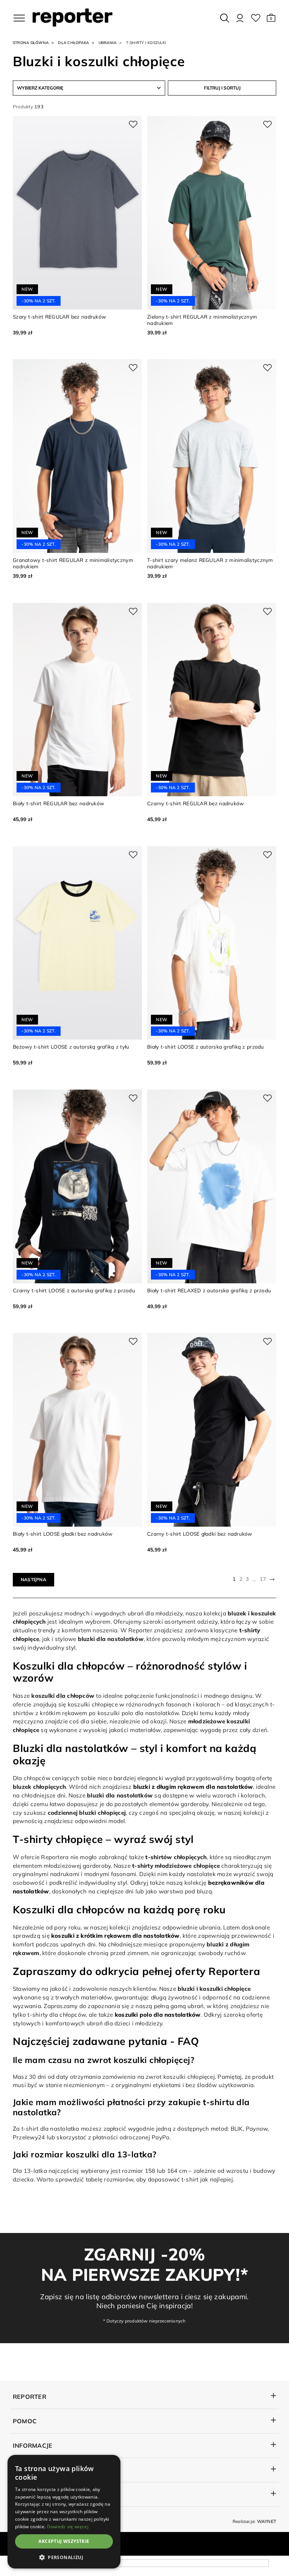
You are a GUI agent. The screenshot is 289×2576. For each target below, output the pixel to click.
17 (263, 1579)
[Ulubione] (256, 18)
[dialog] (64, 2512)
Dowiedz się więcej (68, 2527)
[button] (271, 18)
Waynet (267, 2521)
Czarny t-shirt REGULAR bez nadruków (195, 803)
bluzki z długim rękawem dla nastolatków (193, 1787)
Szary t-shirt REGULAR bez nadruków (59, 316)
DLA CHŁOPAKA (73, 43)
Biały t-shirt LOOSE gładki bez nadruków (63, 1534)
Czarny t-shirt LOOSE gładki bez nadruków (200, 1534)
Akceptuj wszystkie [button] (64, 2541)
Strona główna (31, 43)
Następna (33, 1579)
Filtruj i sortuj (222, 88)
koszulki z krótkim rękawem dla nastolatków (116, 1936)
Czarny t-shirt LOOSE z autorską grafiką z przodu (74, 1290)
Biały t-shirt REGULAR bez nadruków (59, 803)
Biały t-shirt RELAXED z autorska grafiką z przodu (209, 1290)
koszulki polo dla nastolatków (158, 2015)
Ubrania (108, 43)
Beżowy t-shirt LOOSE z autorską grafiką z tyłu (71, 1047)
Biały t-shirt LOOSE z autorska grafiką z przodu (206, 1047)
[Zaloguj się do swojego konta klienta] (240, 18)
